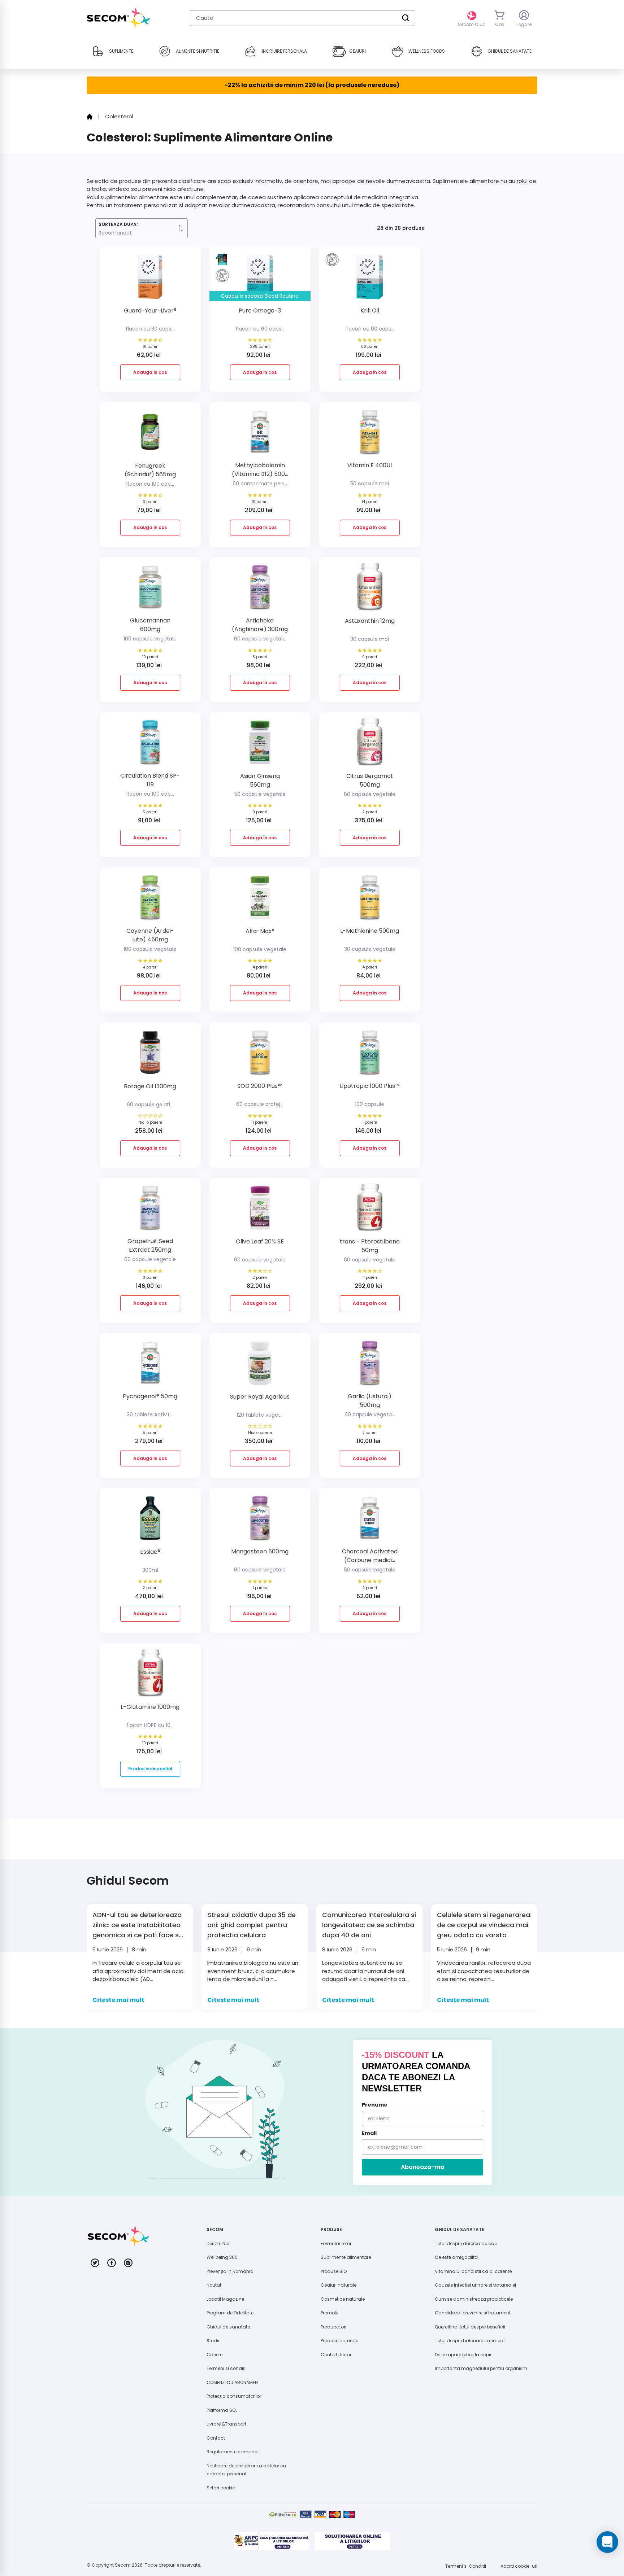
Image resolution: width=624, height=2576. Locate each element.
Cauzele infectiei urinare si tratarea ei (475, 2285)
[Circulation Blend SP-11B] (150, 745)
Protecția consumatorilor (234, 2396)
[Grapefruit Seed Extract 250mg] (150, 1210)
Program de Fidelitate (230, 2313)
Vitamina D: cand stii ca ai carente (473, 2271)
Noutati (214, 2285)
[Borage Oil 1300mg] (150, 1055)
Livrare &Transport (226, 2424)
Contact (216, 2438)
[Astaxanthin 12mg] (370, 590)
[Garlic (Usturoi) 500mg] (370, 1366)
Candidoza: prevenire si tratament (473, 2313)
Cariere (214, 2355)
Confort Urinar (336, 2355)
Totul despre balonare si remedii (470, 2341)
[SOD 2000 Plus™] (260, 1055)
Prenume (375, 2105)
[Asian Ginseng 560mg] (260, 745)
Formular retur (336, 2243)
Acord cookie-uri (519, 2566)
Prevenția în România (230, 2271)
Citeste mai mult (118, 2000)
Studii (213, 2341)
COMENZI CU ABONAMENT (233, 2382)
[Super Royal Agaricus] (260, 1366)
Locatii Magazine (225, 2299)
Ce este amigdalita (456, 2257)
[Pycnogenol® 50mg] (150, 1366)
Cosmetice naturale (343, 2299)
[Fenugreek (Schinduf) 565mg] (150, 435)
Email (369, 2133)
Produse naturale (339, 2341)
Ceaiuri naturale (339, 2285)
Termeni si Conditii (466, 2566)
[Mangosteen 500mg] (260, 1521)
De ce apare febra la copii (463, 2355)
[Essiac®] (150, 1521)
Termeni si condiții (227, 2368)
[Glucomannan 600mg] (150, 590)
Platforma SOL (222, 2410)
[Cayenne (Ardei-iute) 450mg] (150, 900)
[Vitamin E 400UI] (370, 435)
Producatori (333, 2327)
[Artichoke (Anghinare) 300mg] (260, 590)
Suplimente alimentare (346, 2257)
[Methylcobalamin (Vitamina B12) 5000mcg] (260, 435)
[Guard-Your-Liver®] (150, 279)
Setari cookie (221, 2488)
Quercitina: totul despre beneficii (470, 2327)
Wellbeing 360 (222, 2257)
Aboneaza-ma (422, 2167)
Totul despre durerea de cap (466, 2243)
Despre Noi (218, 2243)
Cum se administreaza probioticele (474, 2299)
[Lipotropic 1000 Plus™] (370, 1055)
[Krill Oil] (370, 279)
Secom (123, 2565)
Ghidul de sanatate (228, 2327)
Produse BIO (334, 2271)
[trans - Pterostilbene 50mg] (370, 1210)
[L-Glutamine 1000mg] (150, 1676)
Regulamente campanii (233, 2452)
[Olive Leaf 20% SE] (260, 1210)
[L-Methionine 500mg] (370, 900)
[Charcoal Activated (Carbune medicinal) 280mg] (370, 1521)
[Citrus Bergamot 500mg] (370, 745)
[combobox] (302, 18)
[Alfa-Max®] (260, 900)
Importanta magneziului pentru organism (481, 2368)
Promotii (330, 2313)
